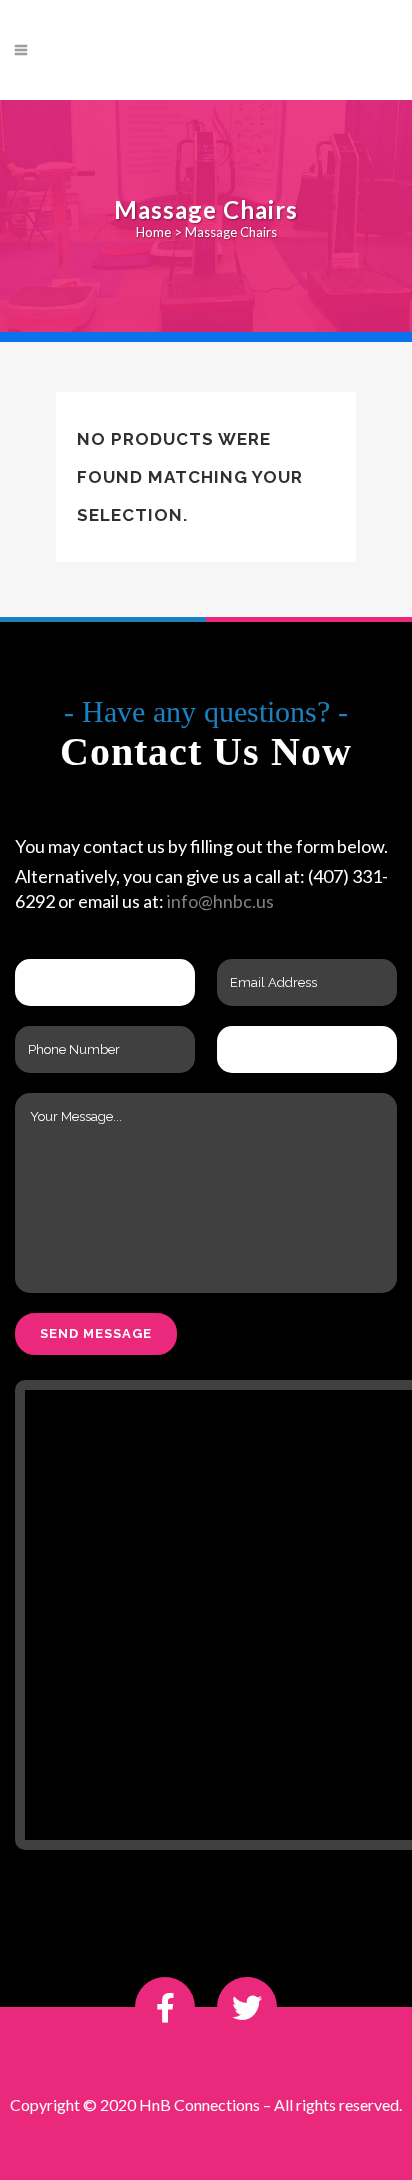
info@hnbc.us (220, 901)
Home (153, 232)
